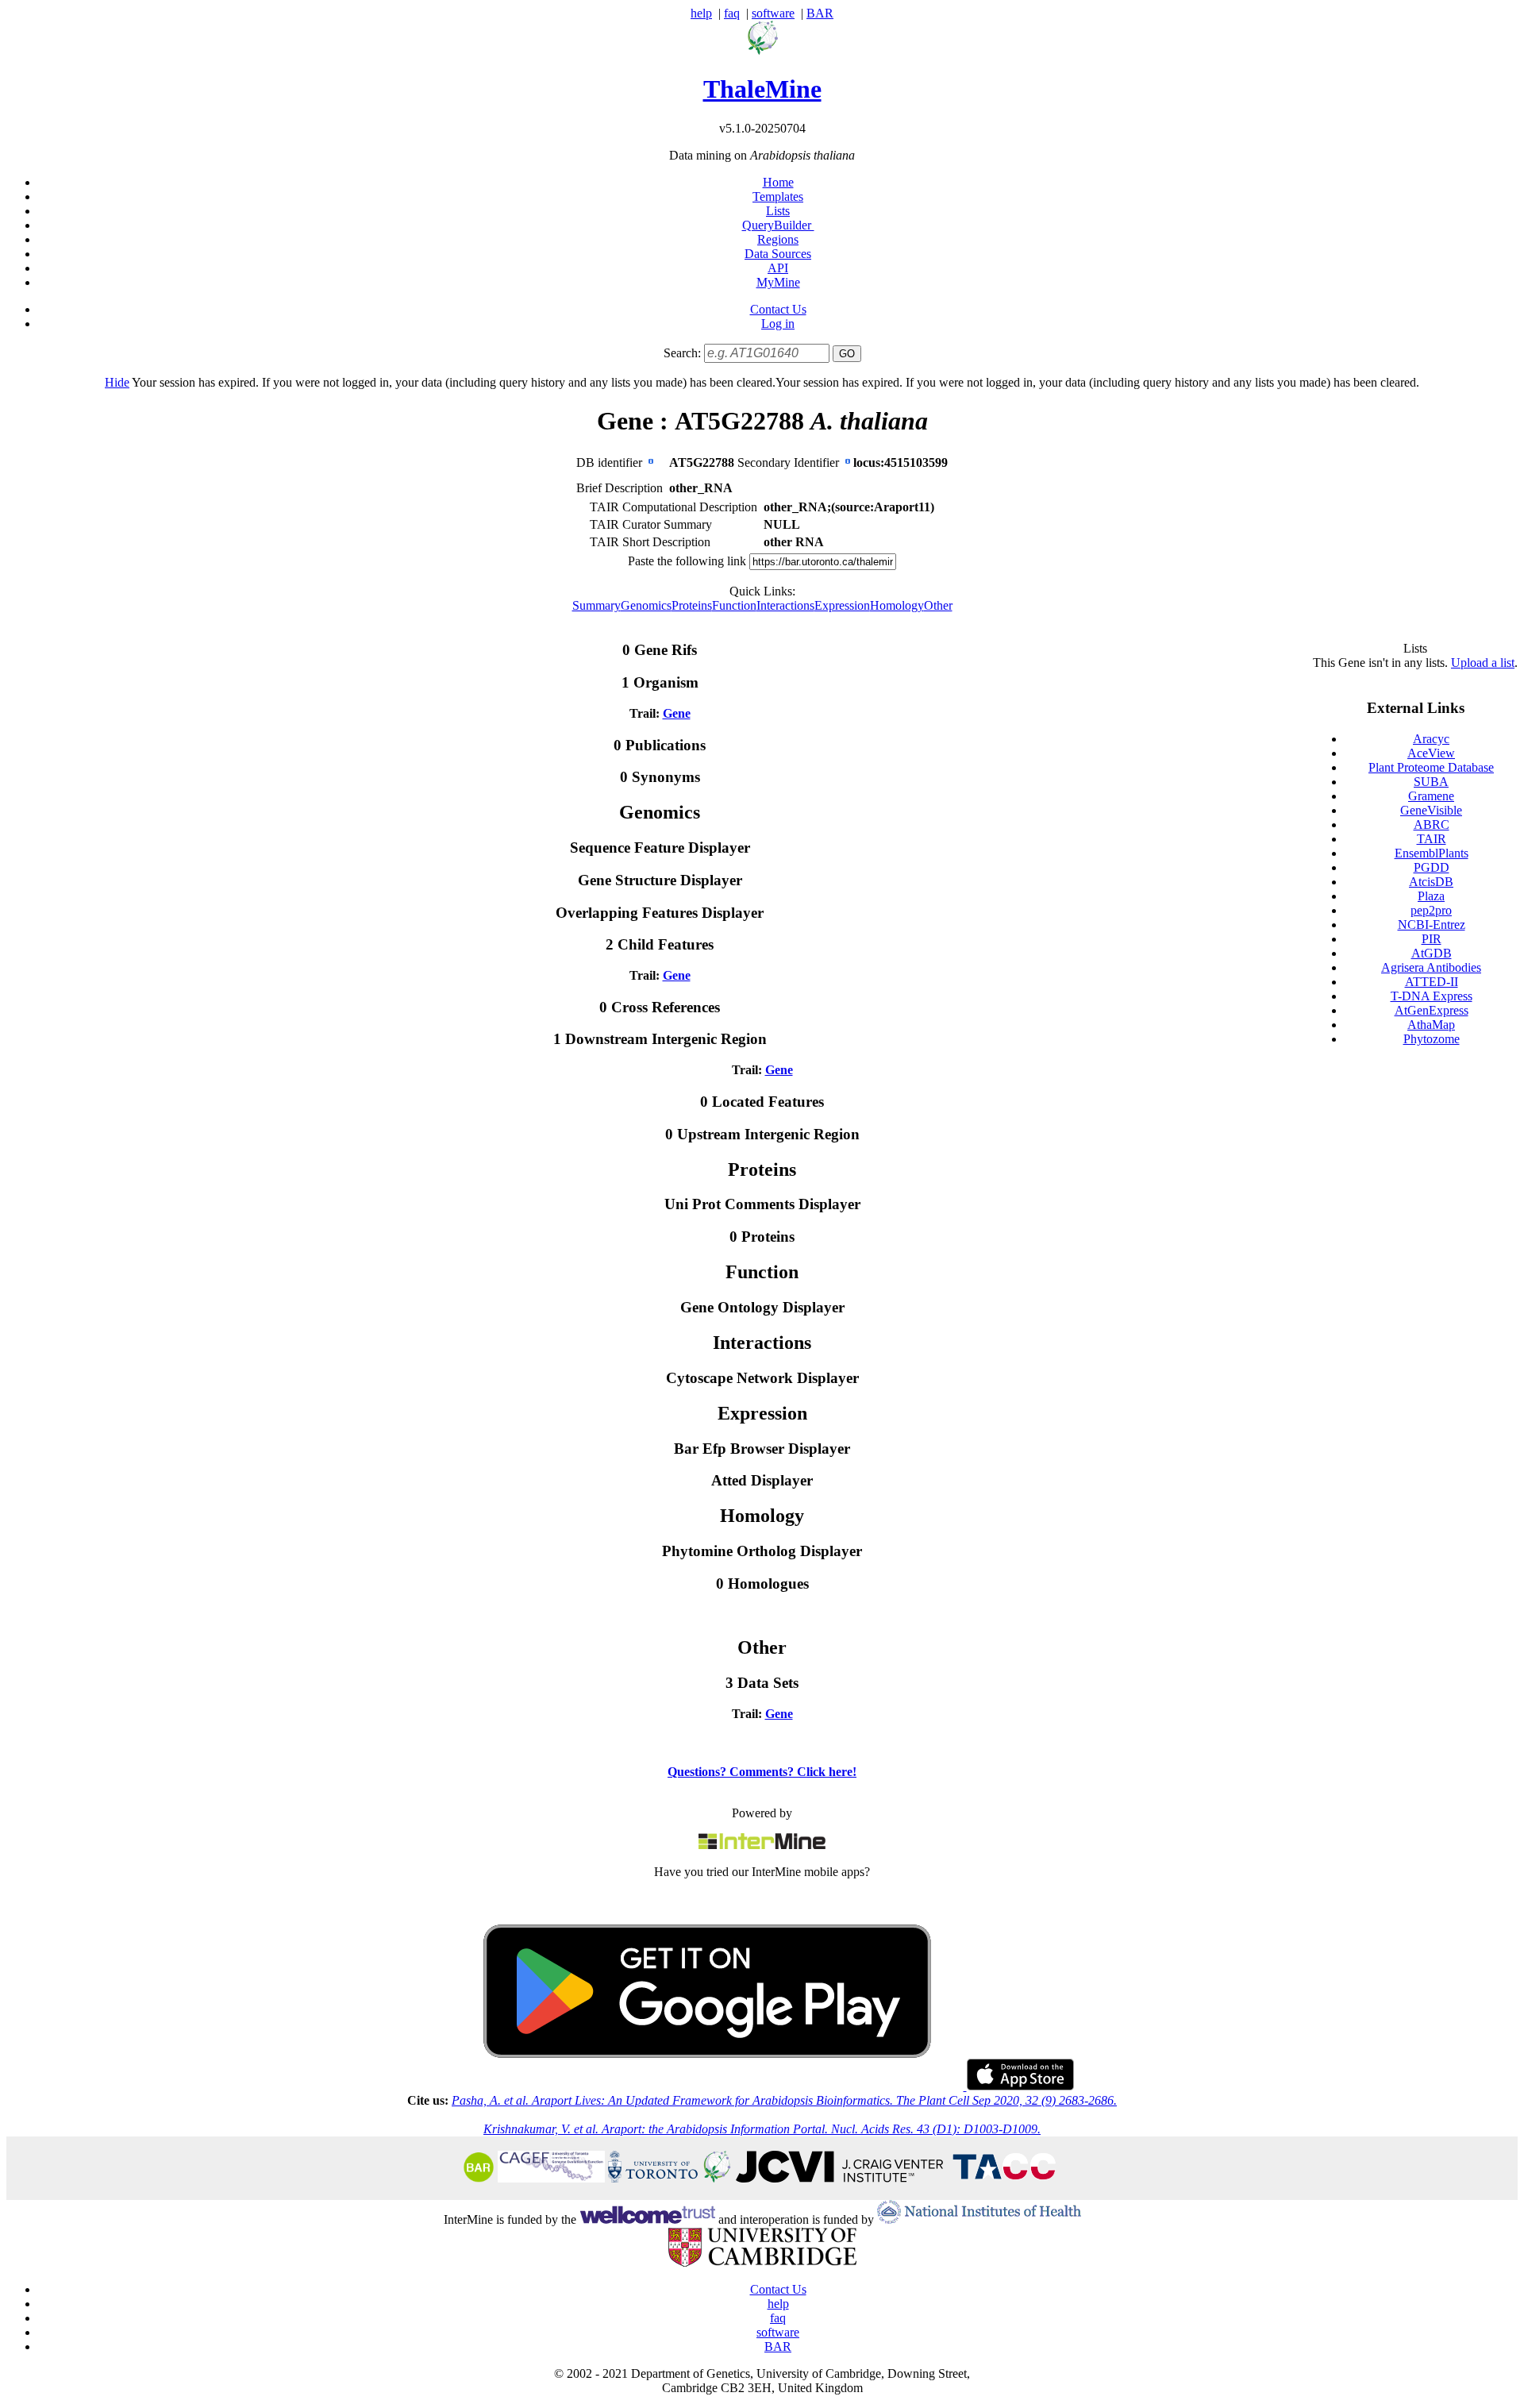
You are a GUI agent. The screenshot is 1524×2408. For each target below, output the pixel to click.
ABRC (1432, 824)
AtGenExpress (1432, 1010)
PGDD (1432, 867)
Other (938, 605)
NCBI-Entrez (1432, 925)
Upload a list (1483, 663)
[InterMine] (762, 1845)
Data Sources (778, 254)
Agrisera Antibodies (1431, 967)
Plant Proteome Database (1431, 767)
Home (778, 182)
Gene (677, 713)
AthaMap (1431, 1025)
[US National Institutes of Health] (979, 2219)
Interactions (785, 605)
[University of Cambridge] (762, 2262)
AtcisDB (1431, 882)
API (778, 268)
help (701, 13)
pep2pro (1431, 910)
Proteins (692, 605)
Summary (597, 605)
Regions (778, 239)
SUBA (1431, 782)
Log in (778, 324)
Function (734, 605)
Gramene (1431, 796)
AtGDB (1432, 953)
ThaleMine (762, 89)
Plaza (1431, 896)
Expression (842, 605)
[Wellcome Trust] (647, 2219)
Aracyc (1431, 739)
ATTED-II (1432, 982)
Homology (897, 605)
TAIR (1432, 839)
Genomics (646, 605)
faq (732, 13)
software (773, 13)
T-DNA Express (1432, 996)
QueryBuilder (778, 225)
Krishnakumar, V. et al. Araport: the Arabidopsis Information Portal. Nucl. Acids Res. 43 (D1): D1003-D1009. (762, 2129)
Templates (778, 196)
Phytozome (1432, 1039)
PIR (1432, 939)
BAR (820, 13)
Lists (778, 211)
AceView (1431, 753)
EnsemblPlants (1432, 853)
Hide (117, 382)
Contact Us (778, 309)
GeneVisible (1431, 810)
